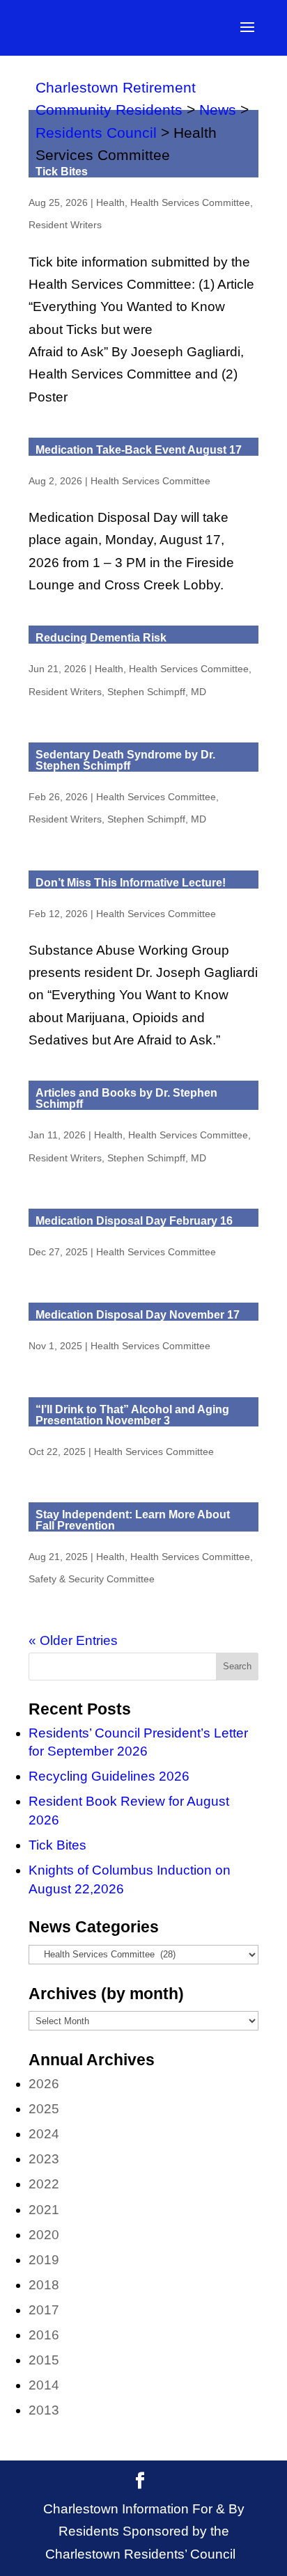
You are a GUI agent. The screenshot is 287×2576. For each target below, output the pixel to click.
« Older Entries (73, 1640)
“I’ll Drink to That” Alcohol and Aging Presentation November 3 (132, 1415)
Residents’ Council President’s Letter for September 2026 (138, 1742)
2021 (44, 2210)
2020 (44, 2235)
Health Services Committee (190, 202)
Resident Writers (65, 225)
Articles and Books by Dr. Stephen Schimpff (126, 1098)
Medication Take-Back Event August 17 (139, 450)
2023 (44, 2159)
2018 (44, 2285)
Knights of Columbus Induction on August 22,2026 (130, 1879)
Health (110, 202)
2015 (44, 2360)
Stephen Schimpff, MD (157, 692)
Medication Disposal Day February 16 (134, 1221)
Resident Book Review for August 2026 (129, 1811)
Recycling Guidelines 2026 (109, 1776)
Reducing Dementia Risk (101, 638)
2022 (44, 2184)
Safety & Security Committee (92, 1579)
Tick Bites (62, 172)
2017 (44, 2310)
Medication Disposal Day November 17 (138, 1315)
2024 (44, 2134)
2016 (44, 2335)
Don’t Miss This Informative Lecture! (131, 883)
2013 (44, 2410)
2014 (44, 2385)
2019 (44, 2260)
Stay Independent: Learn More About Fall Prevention (133, 1520)
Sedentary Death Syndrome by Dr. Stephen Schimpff (125, 760)
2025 (44, 2109)
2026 (44, 2084)
